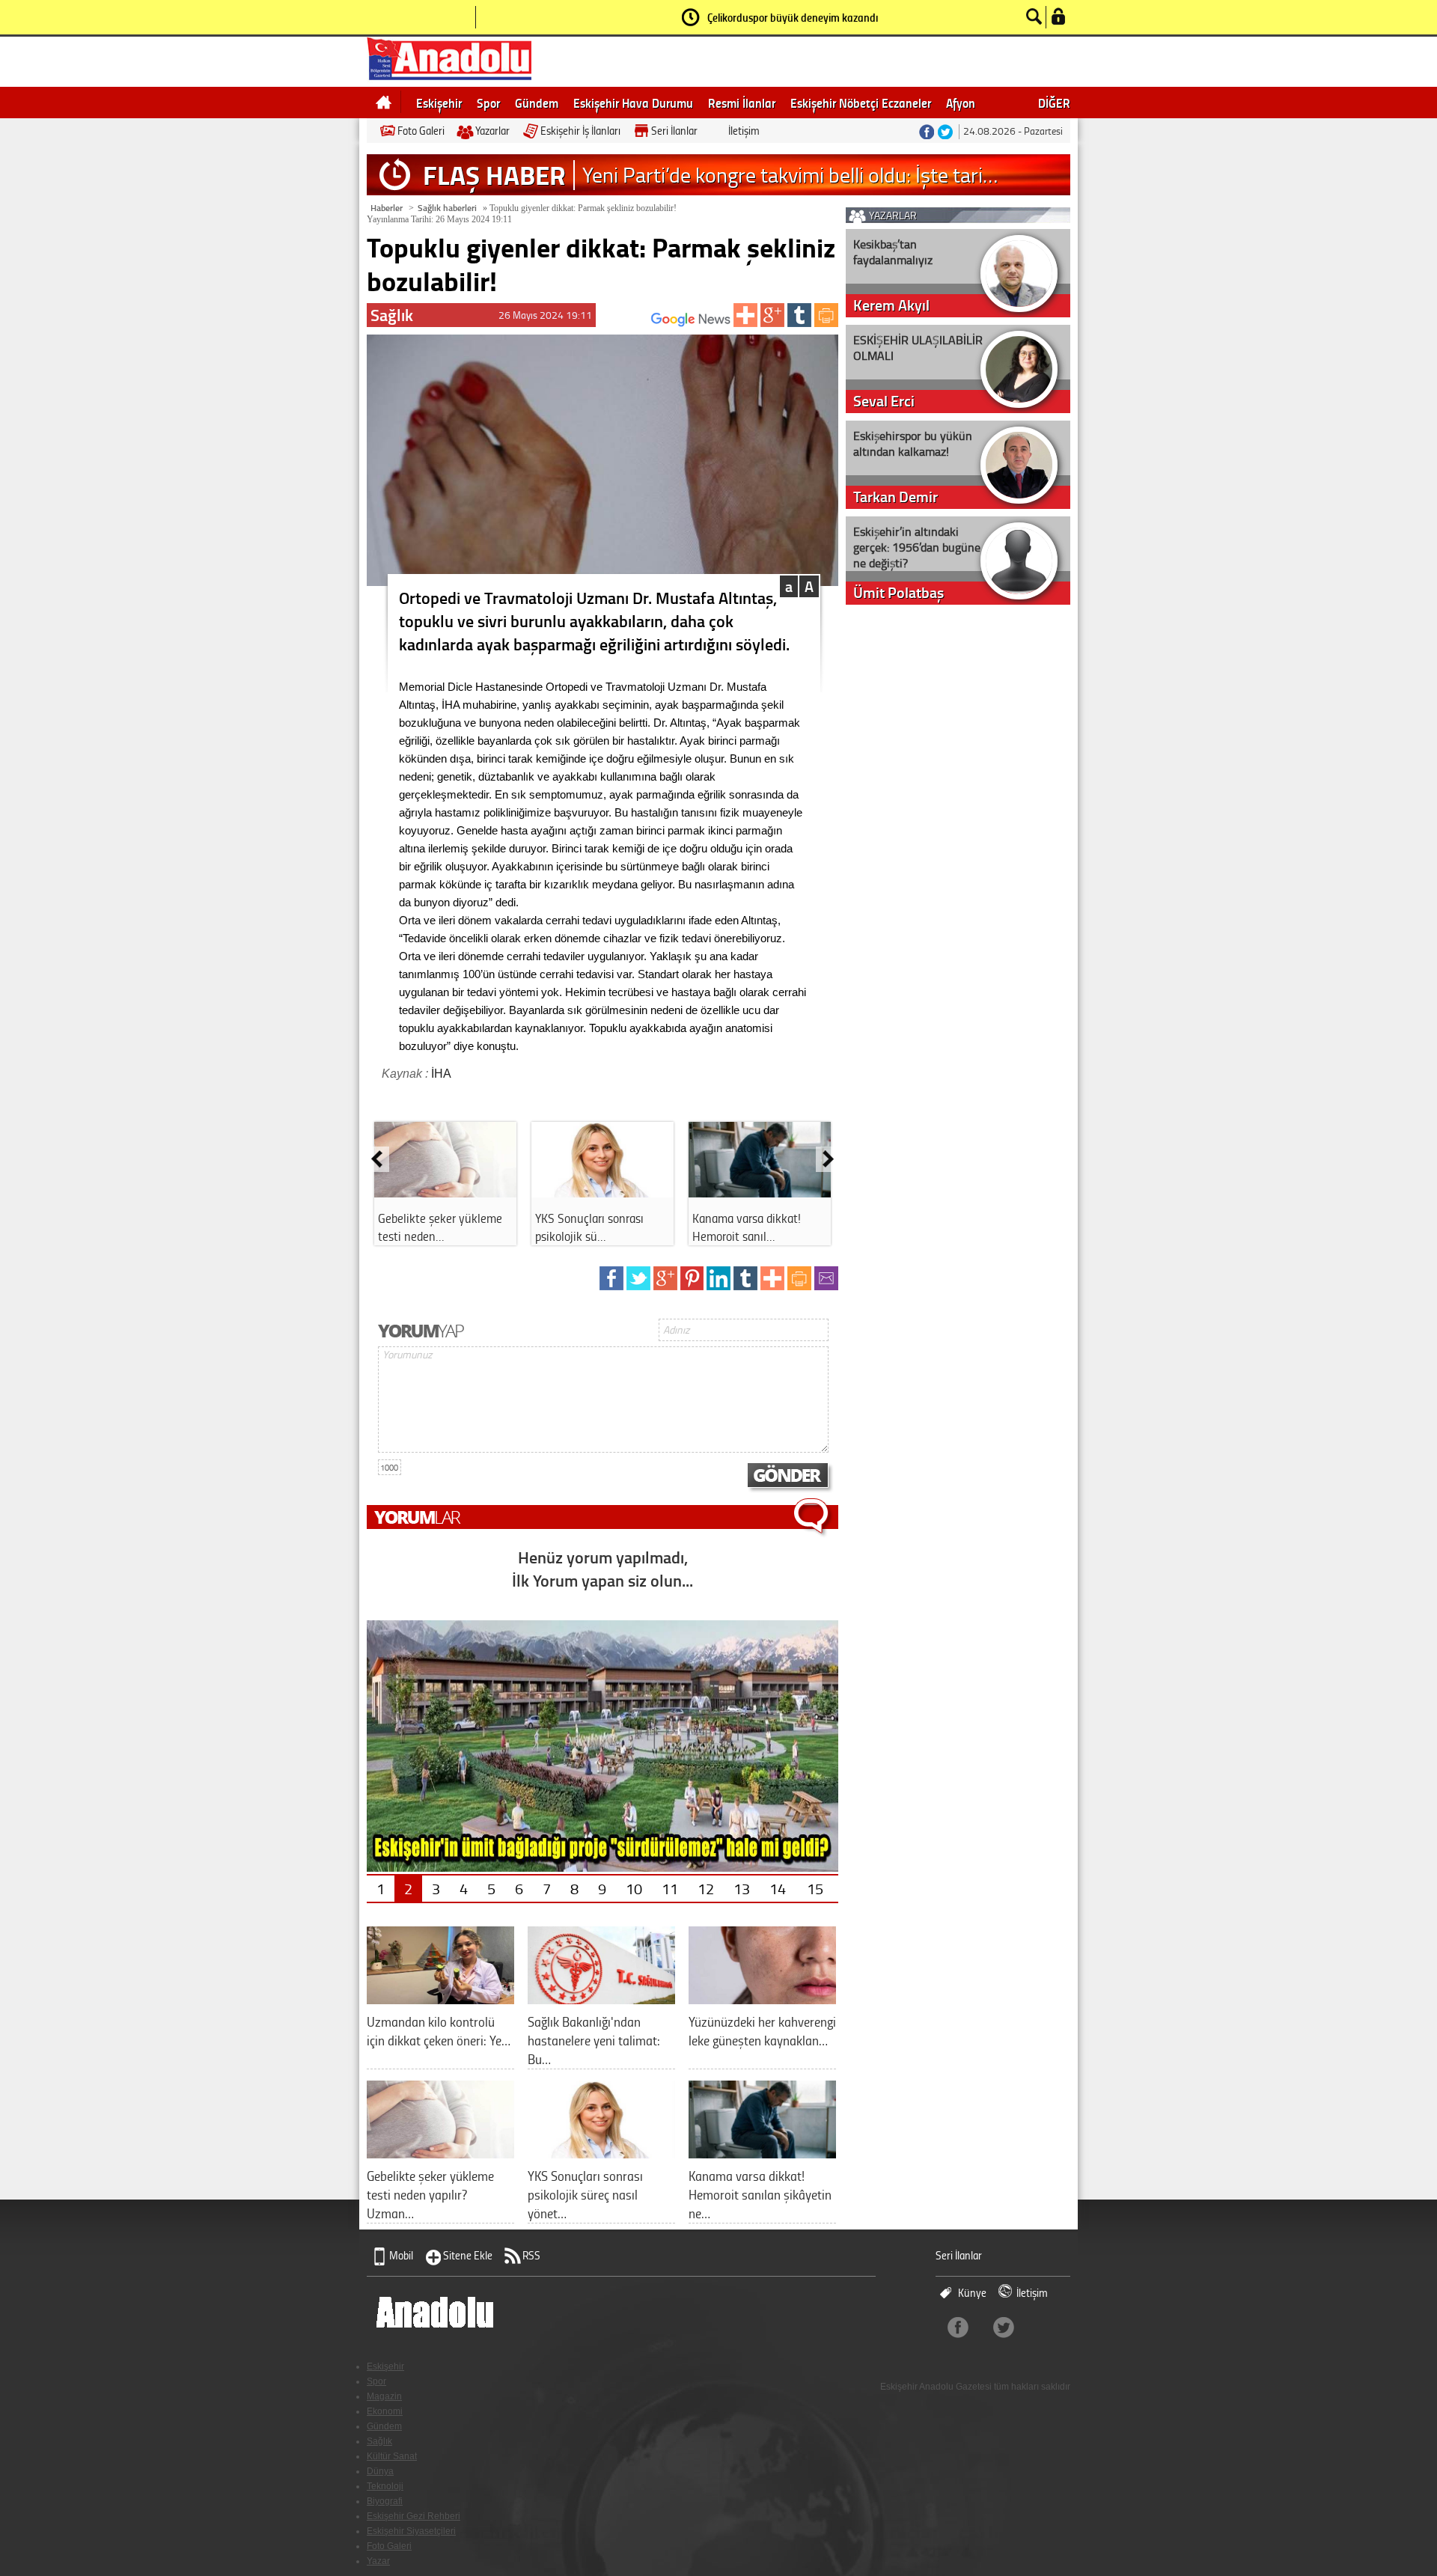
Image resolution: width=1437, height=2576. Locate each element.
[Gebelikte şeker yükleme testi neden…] (445, 1192)
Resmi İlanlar (742, 103)
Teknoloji (385, 2486)
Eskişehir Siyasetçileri (411, 2531)
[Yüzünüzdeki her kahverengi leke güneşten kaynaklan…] (762, 1999)
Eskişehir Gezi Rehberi (414, 2516)
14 (778, 1888)
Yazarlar (492, 131)
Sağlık (379, 2441)
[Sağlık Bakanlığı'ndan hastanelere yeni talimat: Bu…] (601, 1999)
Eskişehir (439, 103)
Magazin (384, 2396)
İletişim (744, 131)
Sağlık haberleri (447, 208)
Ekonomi (385, 2411)
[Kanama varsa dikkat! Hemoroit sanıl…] (760, 1192)
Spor (488, 103)
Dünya (380, 2471)
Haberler (387, 208)
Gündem (537, 103)
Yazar (378, 2561)
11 (670, 1888)
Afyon (961, 103)
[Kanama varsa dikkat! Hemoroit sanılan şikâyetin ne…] (762, 2153)
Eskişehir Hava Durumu (633, 103)
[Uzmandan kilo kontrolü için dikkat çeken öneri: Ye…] (440, 1999)
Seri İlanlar (674, 131)
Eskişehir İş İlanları (580, 131)
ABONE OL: (629, 324)
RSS (531, 2255)
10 (634, 1888)
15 (815, 1888)
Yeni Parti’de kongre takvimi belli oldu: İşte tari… (790, 175)
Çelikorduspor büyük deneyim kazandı (793, 17)
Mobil (401, 2255)
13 (742, 1888)
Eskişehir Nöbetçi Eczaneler (861, 103)
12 (706, 1888)
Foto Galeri (421, 131)
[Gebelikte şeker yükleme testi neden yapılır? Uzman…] (440, 2153)
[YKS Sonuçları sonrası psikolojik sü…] (602, 1192)
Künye (972, 2293)
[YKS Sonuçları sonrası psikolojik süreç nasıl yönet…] (601, 2153)
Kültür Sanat (392, 2456)
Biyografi (385, 2501)
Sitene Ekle (468, 2255)
